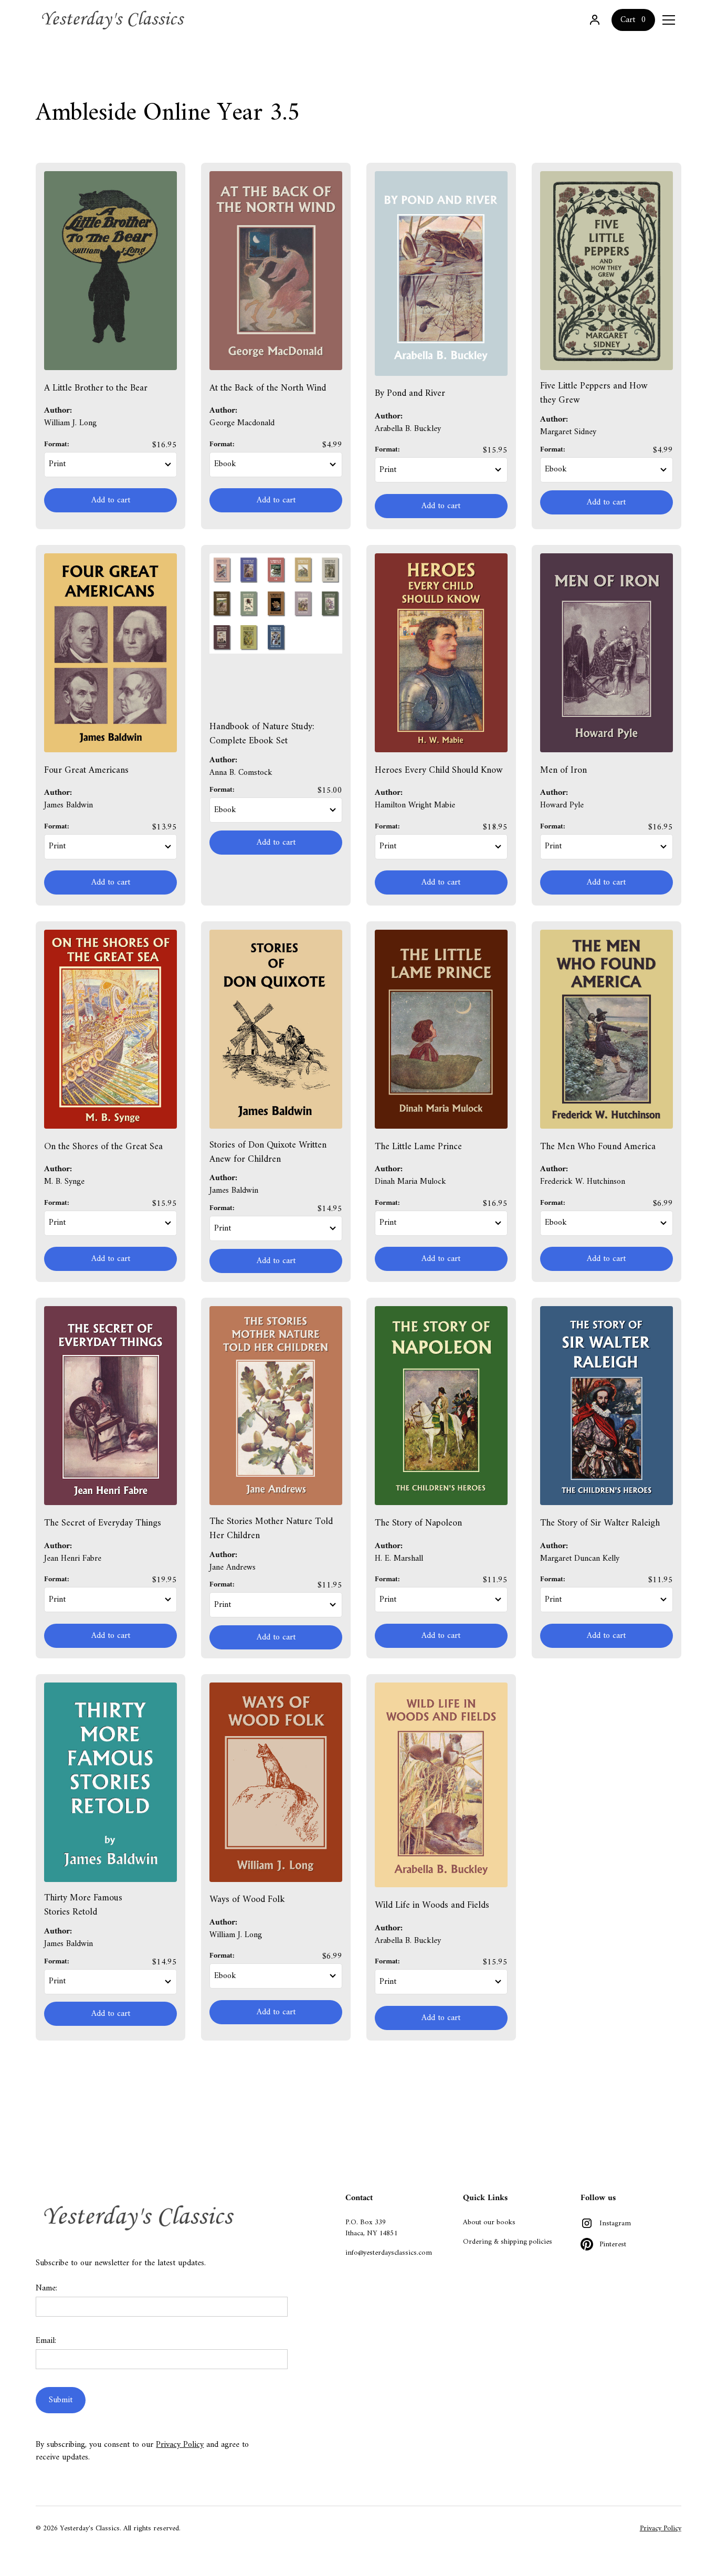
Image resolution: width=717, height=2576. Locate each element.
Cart (628, 20)
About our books (489, 2222)
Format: (57, 444)
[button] (669, 20)
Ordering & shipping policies (508, 2242)
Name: (46, 2288)
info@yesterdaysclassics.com (389, 2253)
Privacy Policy (180, 2445)
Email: (46, 2341)
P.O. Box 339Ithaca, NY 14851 (371, 2228)
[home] (114, 20)
